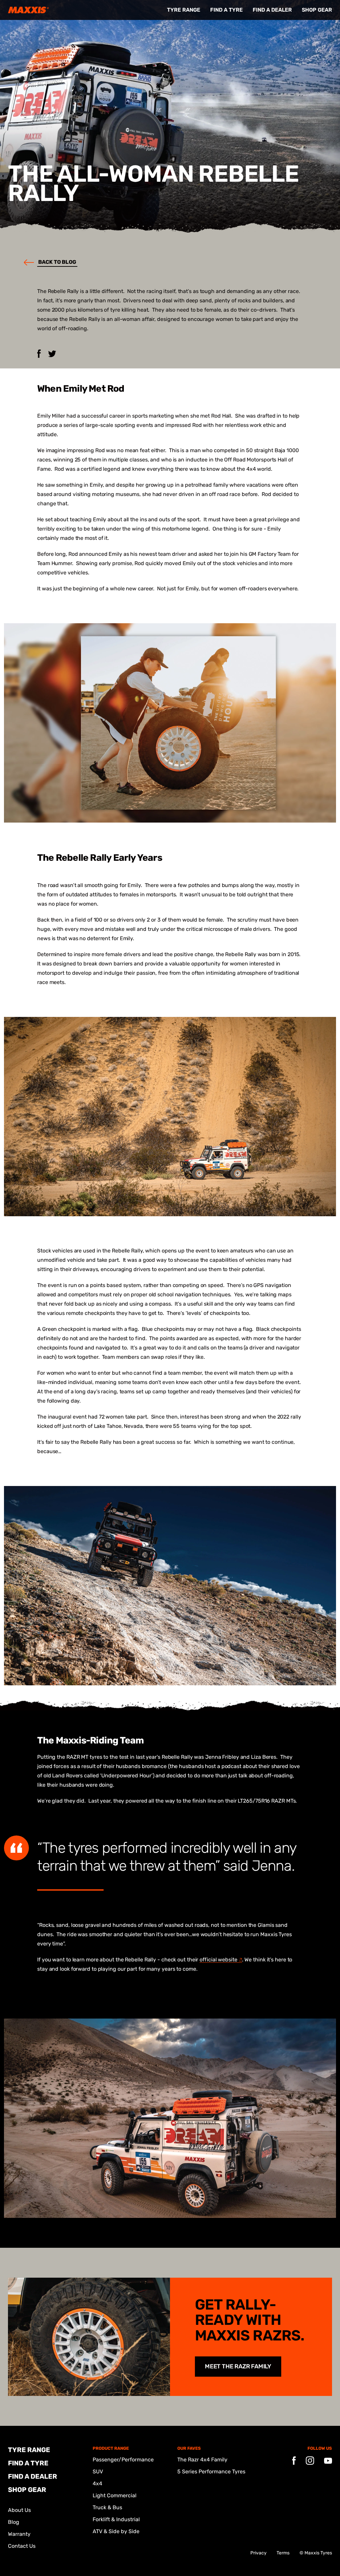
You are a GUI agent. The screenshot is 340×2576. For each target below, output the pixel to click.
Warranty (19, 2534)
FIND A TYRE (226, 10)
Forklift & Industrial (116, 2519)
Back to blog (57, 262)
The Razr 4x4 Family (202, 2460)
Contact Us (22, 2546)
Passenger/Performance (123, 2460)
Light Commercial (115, 2495)
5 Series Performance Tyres (211, 2472)
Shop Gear (317, 10)
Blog (14, 2522)
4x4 (97, 2483)
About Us (19, 2510)
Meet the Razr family (238, 2366)
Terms (283, 2553)
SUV (98, 2472)
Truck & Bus (107, 2507)
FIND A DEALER (272, 10)
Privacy (258, 2553)
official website (218, 1960)
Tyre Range (184, 10)
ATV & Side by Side (116, 2531)
